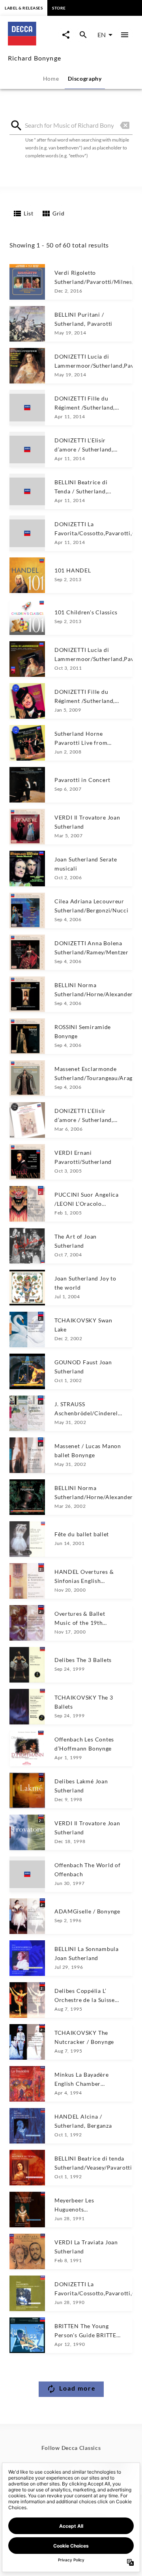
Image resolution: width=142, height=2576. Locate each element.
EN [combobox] (102, 35)
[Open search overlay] (83, 35)
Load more (78, 2388)
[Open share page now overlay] (66, 35)
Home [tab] (51, 78)
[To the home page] (33, 43)
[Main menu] (125, 35)
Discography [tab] (85, 78)
